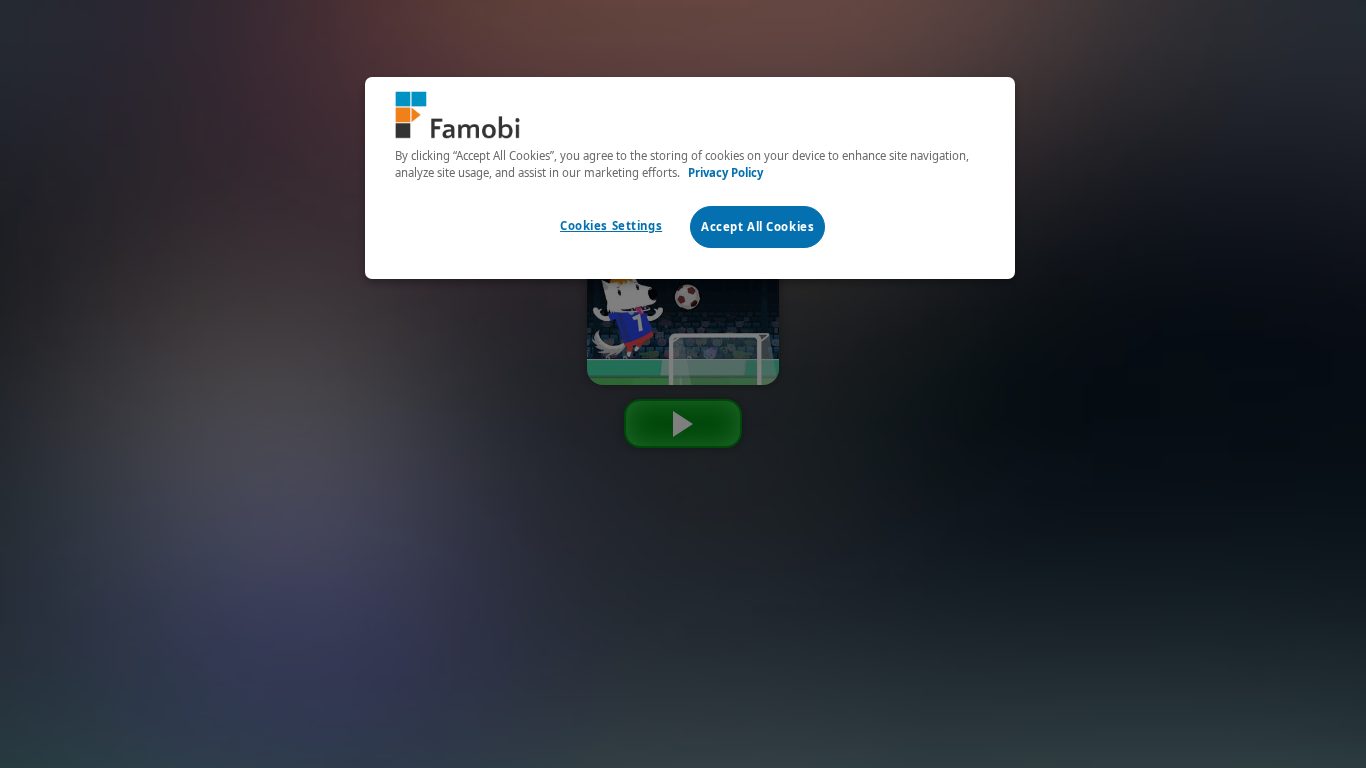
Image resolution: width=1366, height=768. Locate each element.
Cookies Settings (611, 225)
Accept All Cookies (757, 226)
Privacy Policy (725, 172)
